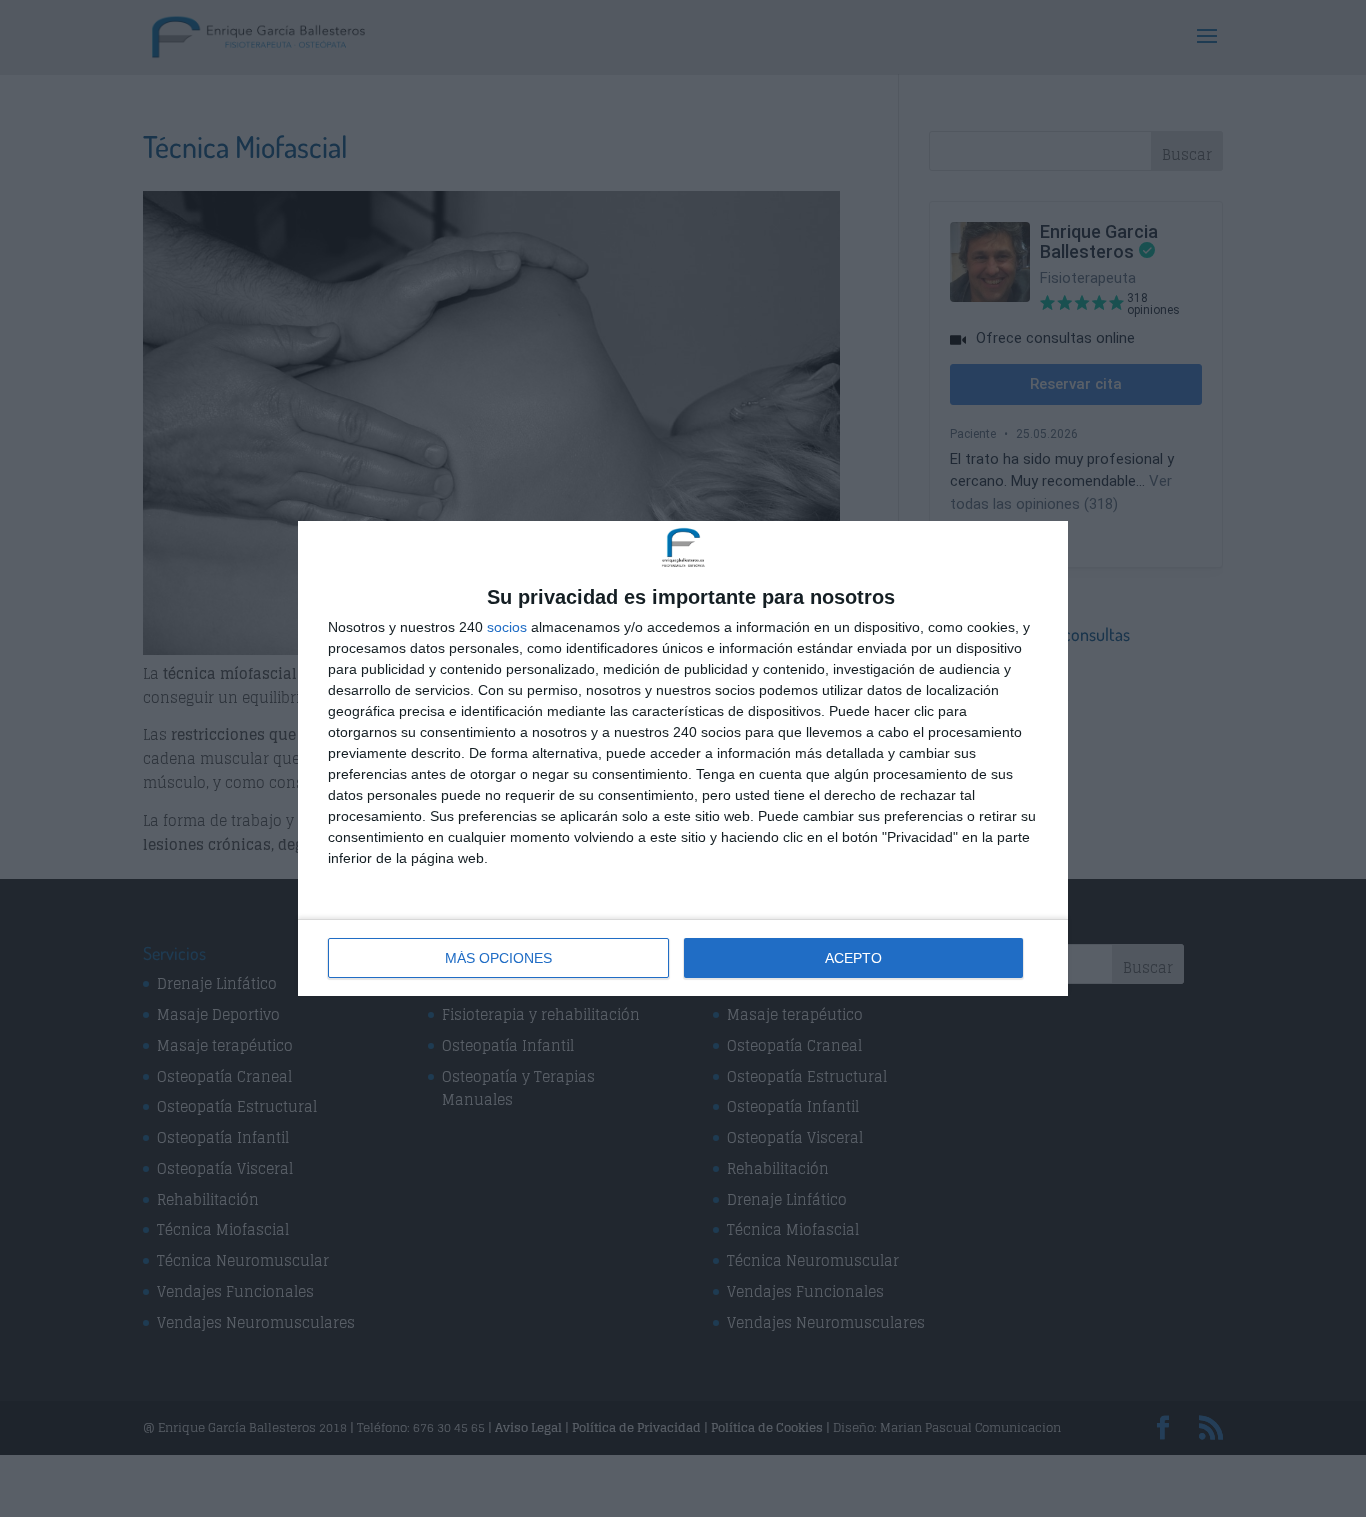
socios (507, 627)
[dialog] (683, 758)
